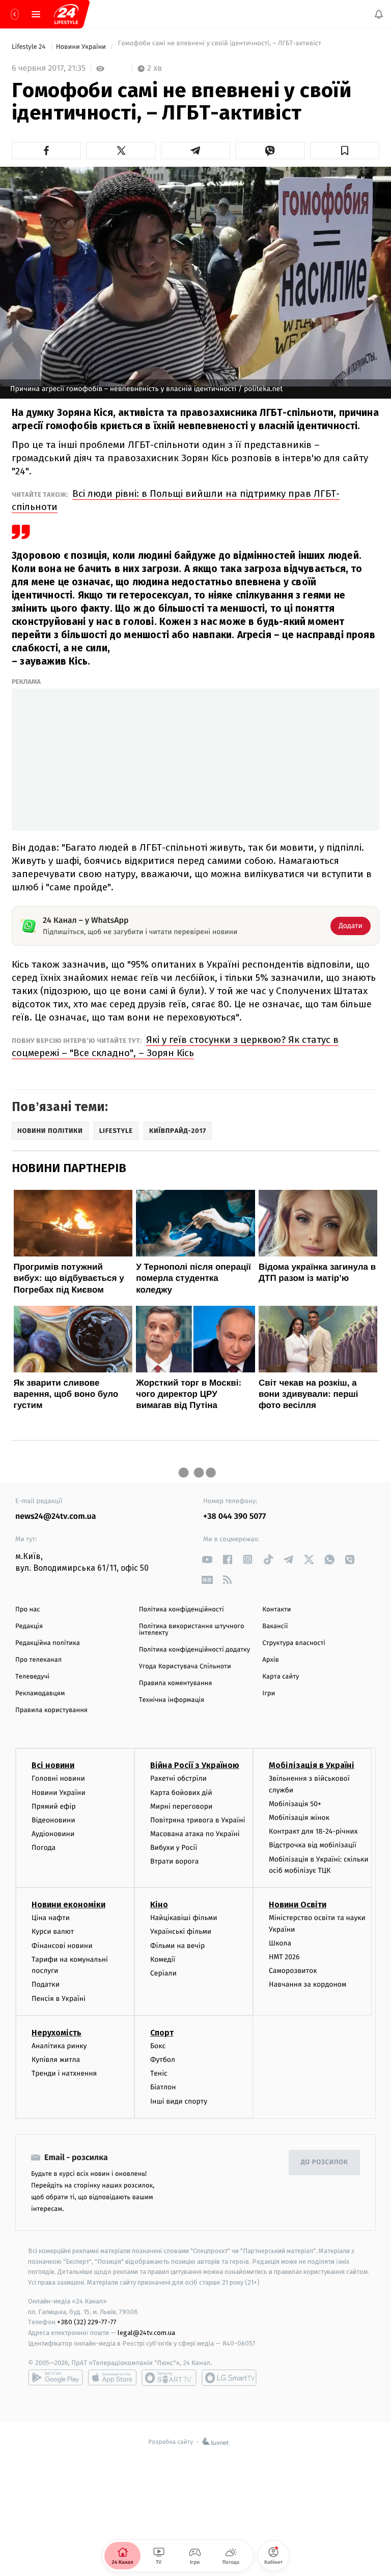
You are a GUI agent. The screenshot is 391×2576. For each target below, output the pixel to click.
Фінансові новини (62, 1946)
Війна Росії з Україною (195, 1765)
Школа (280, 1943)
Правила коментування (176, 1683)
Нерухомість (57, 2033)
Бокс (158, 2046)
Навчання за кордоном (308, 1984)
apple (112, 2378)
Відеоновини (53, 1820)
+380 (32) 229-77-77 (87, 2322)
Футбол (163, 2060)
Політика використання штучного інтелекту (192, 1630)
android (55, 2378)
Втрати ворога (174, 1861)
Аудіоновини (53, 1834)
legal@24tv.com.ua (146, 2333)
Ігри (269, 1694)
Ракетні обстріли (178, 1778)
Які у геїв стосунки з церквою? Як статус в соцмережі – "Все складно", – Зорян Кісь (175, 1046)
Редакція (29, 1626)
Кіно (159, 1905)
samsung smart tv (229, 2378)
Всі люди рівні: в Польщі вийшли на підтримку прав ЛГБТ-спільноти (176, 500)
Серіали (163, 1973)
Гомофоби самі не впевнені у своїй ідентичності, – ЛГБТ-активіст (219, 47)
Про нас (28, 1610)
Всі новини (53, 1765)
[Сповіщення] (379, 14)
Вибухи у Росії (174, 1848)
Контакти (276, 1610)
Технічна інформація (172, 1700)
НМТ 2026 (284, 1957)
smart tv (169, 2378)
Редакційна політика (48, 1643)
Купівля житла (56, 2060)
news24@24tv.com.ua (56, 1517)
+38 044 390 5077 (234, 1517)
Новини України (82, 47)
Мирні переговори (181, 1806)
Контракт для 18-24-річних (313, 1831)
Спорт (162, 2033)
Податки (46, 1984)
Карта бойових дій (181, 1792)
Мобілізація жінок (299, 1818)
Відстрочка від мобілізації (313, 1845)
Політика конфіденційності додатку (195, 1650)
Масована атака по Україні (195, 1834)
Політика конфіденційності (181, 1610)
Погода (44, 1848)
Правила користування (51, 1710)
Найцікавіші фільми (184, 1918)
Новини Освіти (298, 1905)
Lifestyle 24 (30, 47)
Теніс (159, 2073)
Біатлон (163, 2087)
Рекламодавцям (40, 1694)
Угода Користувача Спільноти (185, 1667)
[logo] (66, 14)
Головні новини (58, 1778)
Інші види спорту (179, 2101)
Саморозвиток (293, 1971)
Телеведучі (32, 1677)
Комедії (163, 1959)
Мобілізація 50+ (295, 1804)
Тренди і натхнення (64, 2073)
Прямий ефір (54, 1806)
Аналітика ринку (59, 2046)
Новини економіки (68, 1905)
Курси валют (53, 1931)
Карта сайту (281, 1677)
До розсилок (325, 2162)
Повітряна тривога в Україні (198, 1820)
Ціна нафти (51, 1918)
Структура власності (294, 1643)
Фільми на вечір (177, 1946)
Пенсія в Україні (59, 1999)
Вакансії (275, 1626)
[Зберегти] (345, 151)
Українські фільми (181, 1931)
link (207, 1559)
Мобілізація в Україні (312, 1765)
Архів (270, 1660)
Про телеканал (38, 1660)
